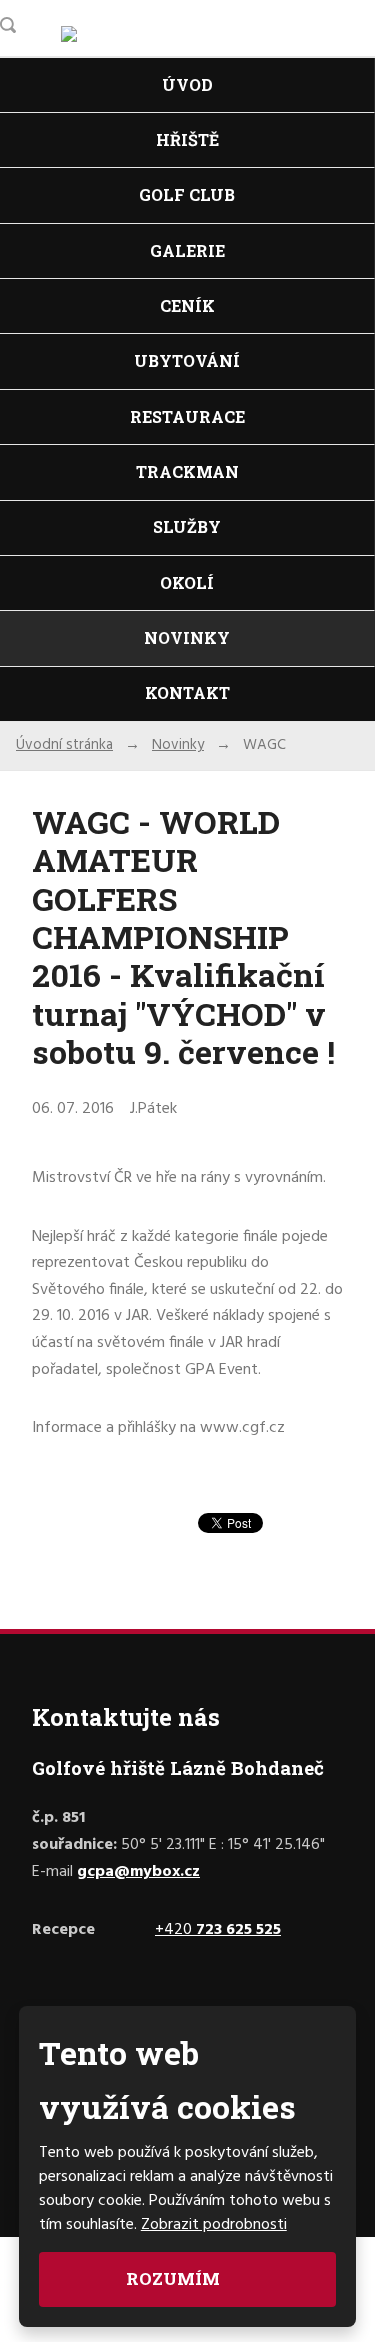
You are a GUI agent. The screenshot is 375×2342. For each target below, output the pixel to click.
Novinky (187, 637)
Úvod (187, 84)
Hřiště (187, 139)
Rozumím (175, 2278)
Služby (187, 526)
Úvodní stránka (64, 745)
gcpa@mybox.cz (138, 1872)
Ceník (187, 305)
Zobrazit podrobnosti (214, 2225)
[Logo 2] (99, 40)
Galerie (187, 250)
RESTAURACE (187, 416)
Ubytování (187, 360)
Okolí (187, 582)
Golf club (187, 194)
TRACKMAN (187, 471)
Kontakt (187, 692)
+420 (218, 1930)
